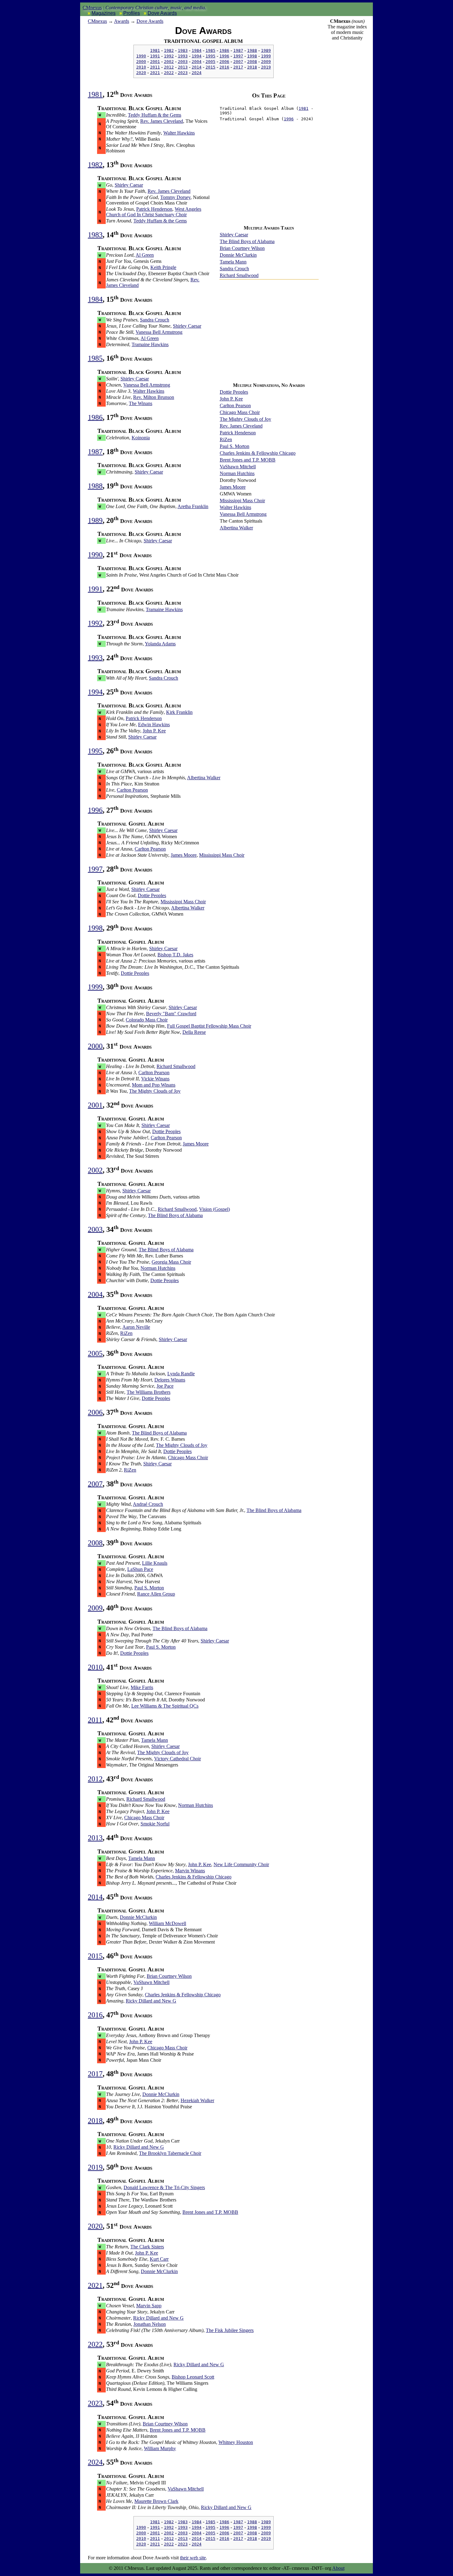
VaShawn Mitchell (238, 467)
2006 (224, 62)
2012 (169, 67)
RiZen (226, 439)
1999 (266, 56)
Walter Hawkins (235, 507)
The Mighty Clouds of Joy (245, 419)
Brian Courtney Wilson (242, 248)
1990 (141, 56)
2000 (141, 62)
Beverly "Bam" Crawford (171, 1014)
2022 (169, 73)
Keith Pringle (163, 267)
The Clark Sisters (147, 2247)
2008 (252, 62)
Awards (122, 21)
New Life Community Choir (241, 1864)
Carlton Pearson (235, 406)
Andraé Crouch (148, 1504)
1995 (210, 56)
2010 (141, 67)
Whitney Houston (236, 2442)
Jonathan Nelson (150, 2324)
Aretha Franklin (193, 506)
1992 (169, 56)
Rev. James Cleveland (241, 426)
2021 (155, 73)
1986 (224, 50)
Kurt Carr (159, 2259)
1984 (197, 50)
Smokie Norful (155, 1824)
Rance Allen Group (156, 1594)
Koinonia (141, 438)
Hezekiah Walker (197, 2100)
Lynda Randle (181, 1374)
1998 (252, 56)
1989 (266, 50)
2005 (210, 62)
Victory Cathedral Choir (178, 1759)
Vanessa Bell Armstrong (243, 514)
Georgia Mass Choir (171, 1262)
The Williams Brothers (149, 1392)
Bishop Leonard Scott (193, 2377)
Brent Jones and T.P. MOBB (248, 460)
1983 (183, 50)
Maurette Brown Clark (156, 2501)
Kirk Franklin (179, 712)
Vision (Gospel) (214, 1209)
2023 (183, 73)
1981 (155, 50)
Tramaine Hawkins (150, 344)
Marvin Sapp (149, 2306)
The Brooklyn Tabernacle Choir (170, 2153)
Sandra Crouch (234, 269)
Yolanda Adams (160, 644)
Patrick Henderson (238, 433)
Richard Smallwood (239, 275)
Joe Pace (165, 1386)
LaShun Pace (140, 1569)
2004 (197, 62)
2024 (197, 73)
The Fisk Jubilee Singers (230, 2330)
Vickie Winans (155, 1079)
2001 (155, 62)
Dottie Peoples (234, 392)
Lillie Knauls (155, 1563)
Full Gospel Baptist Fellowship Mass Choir (209, 1026)
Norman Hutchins (237, 473)
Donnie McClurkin (238, 255)
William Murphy (160, 2448)
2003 (183, 62)
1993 (183, 56)
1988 (252, 50)
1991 (155, 56)
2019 (266, 67)
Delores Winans (170, 1380)
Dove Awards (162, 13)
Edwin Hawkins (154, 725)
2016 (224, 67)
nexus (97, 21)
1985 (210, 50)
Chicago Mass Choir (240, 412)
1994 (197, 56)
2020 (141, 73)
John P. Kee (231, 399)
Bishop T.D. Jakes (175, 955)
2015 (210, 67)
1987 (238, 50)
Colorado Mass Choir (147, 1020)
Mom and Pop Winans (154, 1085)
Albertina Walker (236, 528)
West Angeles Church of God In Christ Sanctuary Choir (154, 212)
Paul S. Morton (235, 446)
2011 (155, 67)
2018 (252, 67)
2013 (183, 67)
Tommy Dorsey (175, 197)
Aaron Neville (136, 1327)
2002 (169, 62)
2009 (266, 62)
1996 (224, 56)
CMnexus (92, 8)
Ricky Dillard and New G (151, 2001)
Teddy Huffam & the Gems (155, 115)
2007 (238, 62)
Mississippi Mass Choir (242, 501)
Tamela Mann (233, 262)
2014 (197, 67)
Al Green (145, 255)
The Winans (141, 403)
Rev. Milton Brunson (154, 397)
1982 (169, 50)
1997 (238, 56)
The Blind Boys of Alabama (247, 241)
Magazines (104, 13)
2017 (238, 67)
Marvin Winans (190, 1871)
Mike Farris (142, 1687)
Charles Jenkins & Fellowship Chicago (258, 453)
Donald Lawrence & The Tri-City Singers (164, 2187)
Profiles (132, 13)
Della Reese (194, 1032)
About (338, 2568)
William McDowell (167, 1923)
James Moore (233, 487)
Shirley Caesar (234, 235)
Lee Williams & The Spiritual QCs (165, 1706)
